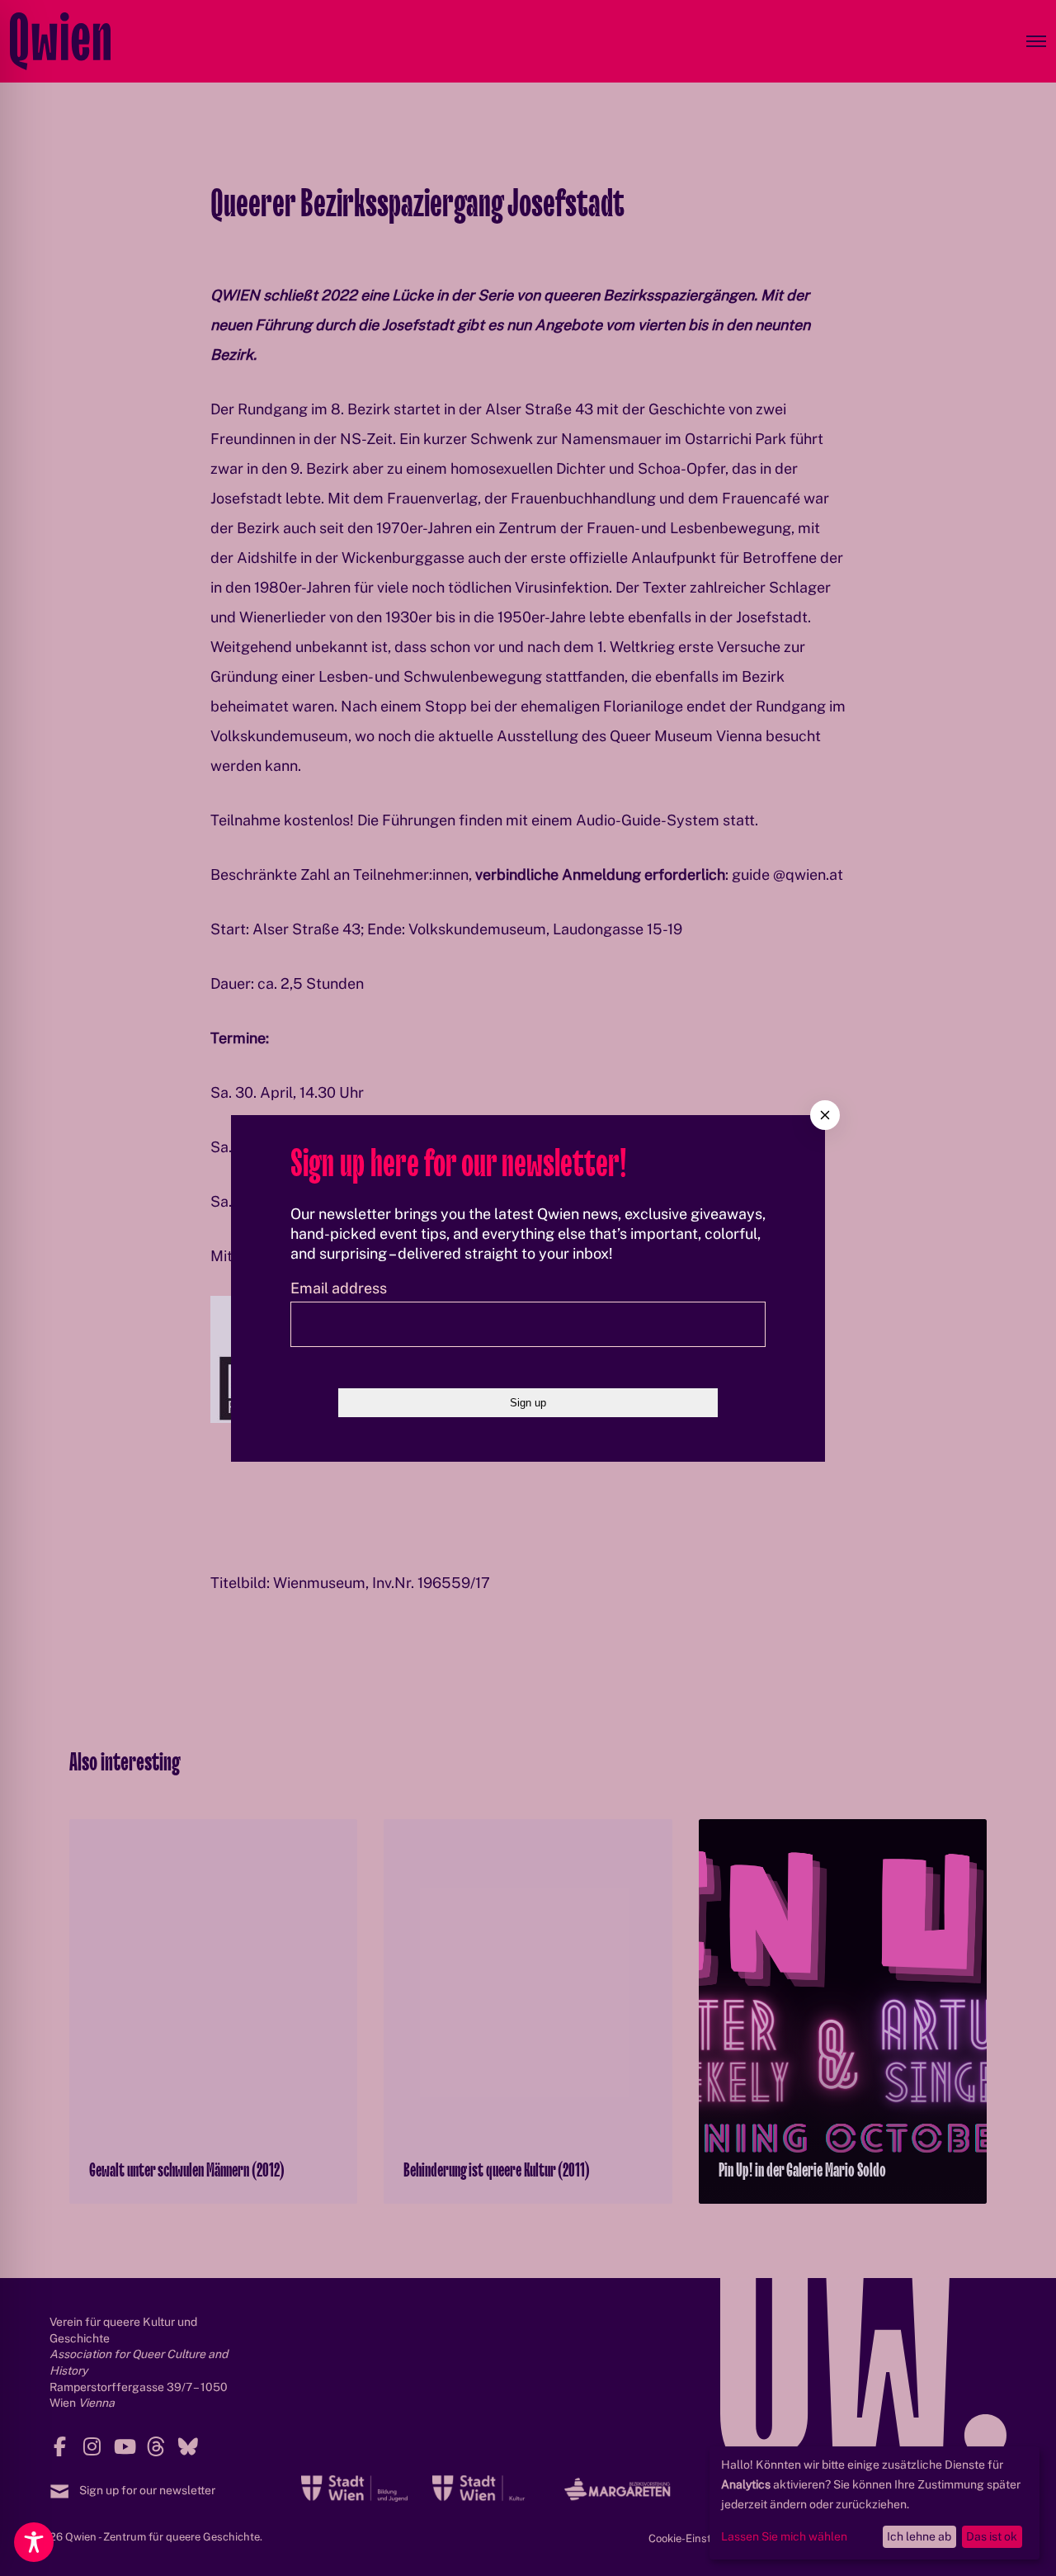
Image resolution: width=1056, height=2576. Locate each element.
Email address (339, 1288)
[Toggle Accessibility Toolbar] (34, 2542)
